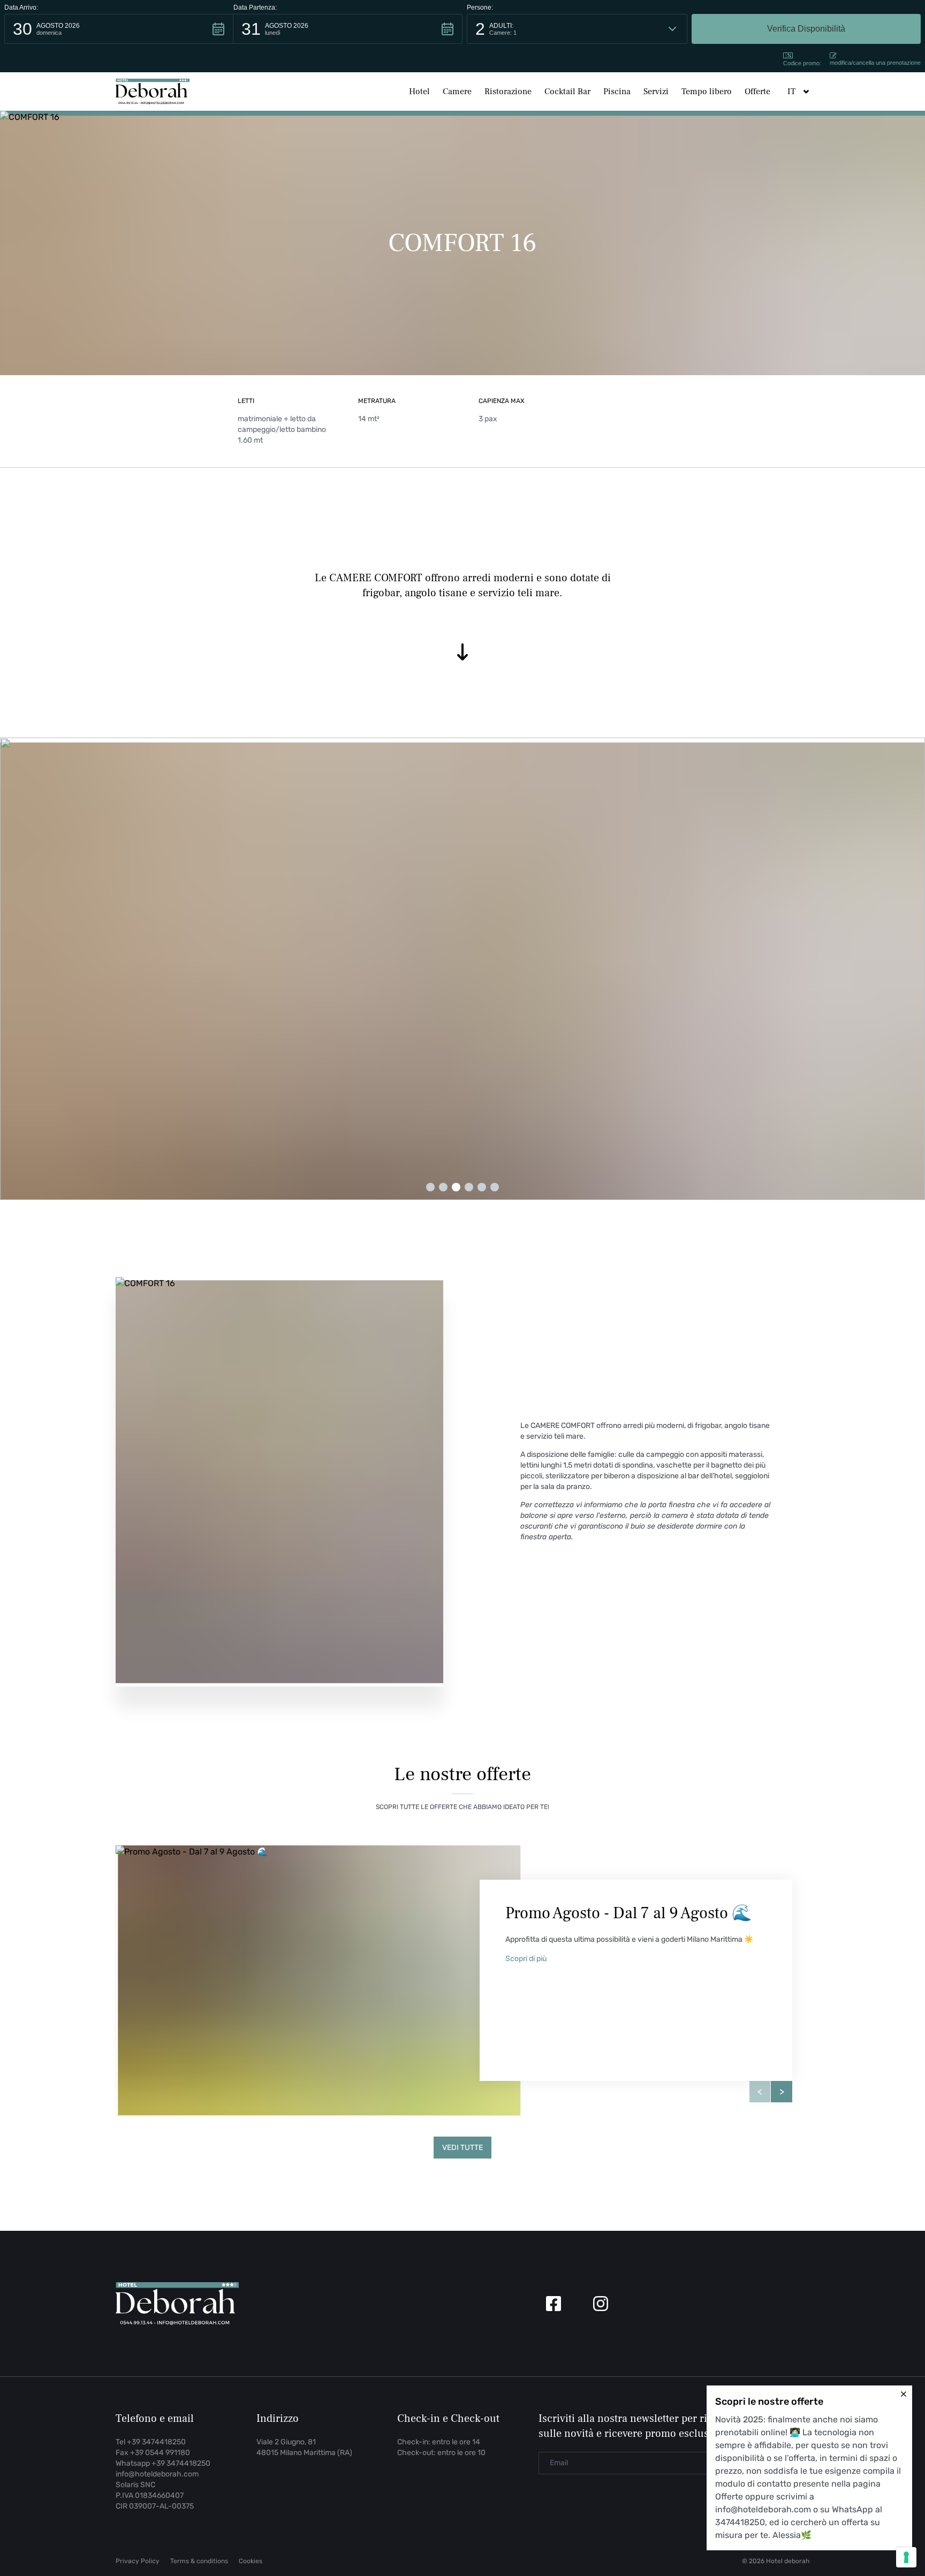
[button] (119, 29)
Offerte (757, 92)
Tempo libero (707, 92)
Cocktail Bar (567, 92)
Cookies (251, 2561)
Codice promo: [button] (802, 63)
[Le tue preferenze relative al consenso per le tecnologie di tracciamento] (906, 2557)
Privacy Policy (138, 2561)
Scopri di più (526, 1959)
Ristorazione (508, 92)
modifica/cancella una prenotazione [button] (875, 63)
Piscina (617, 92)
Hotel (419, 92)
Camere (457, 92)
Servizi (656, 92)
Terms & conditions (199, 2561)
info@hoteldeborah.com (157, 2474)
